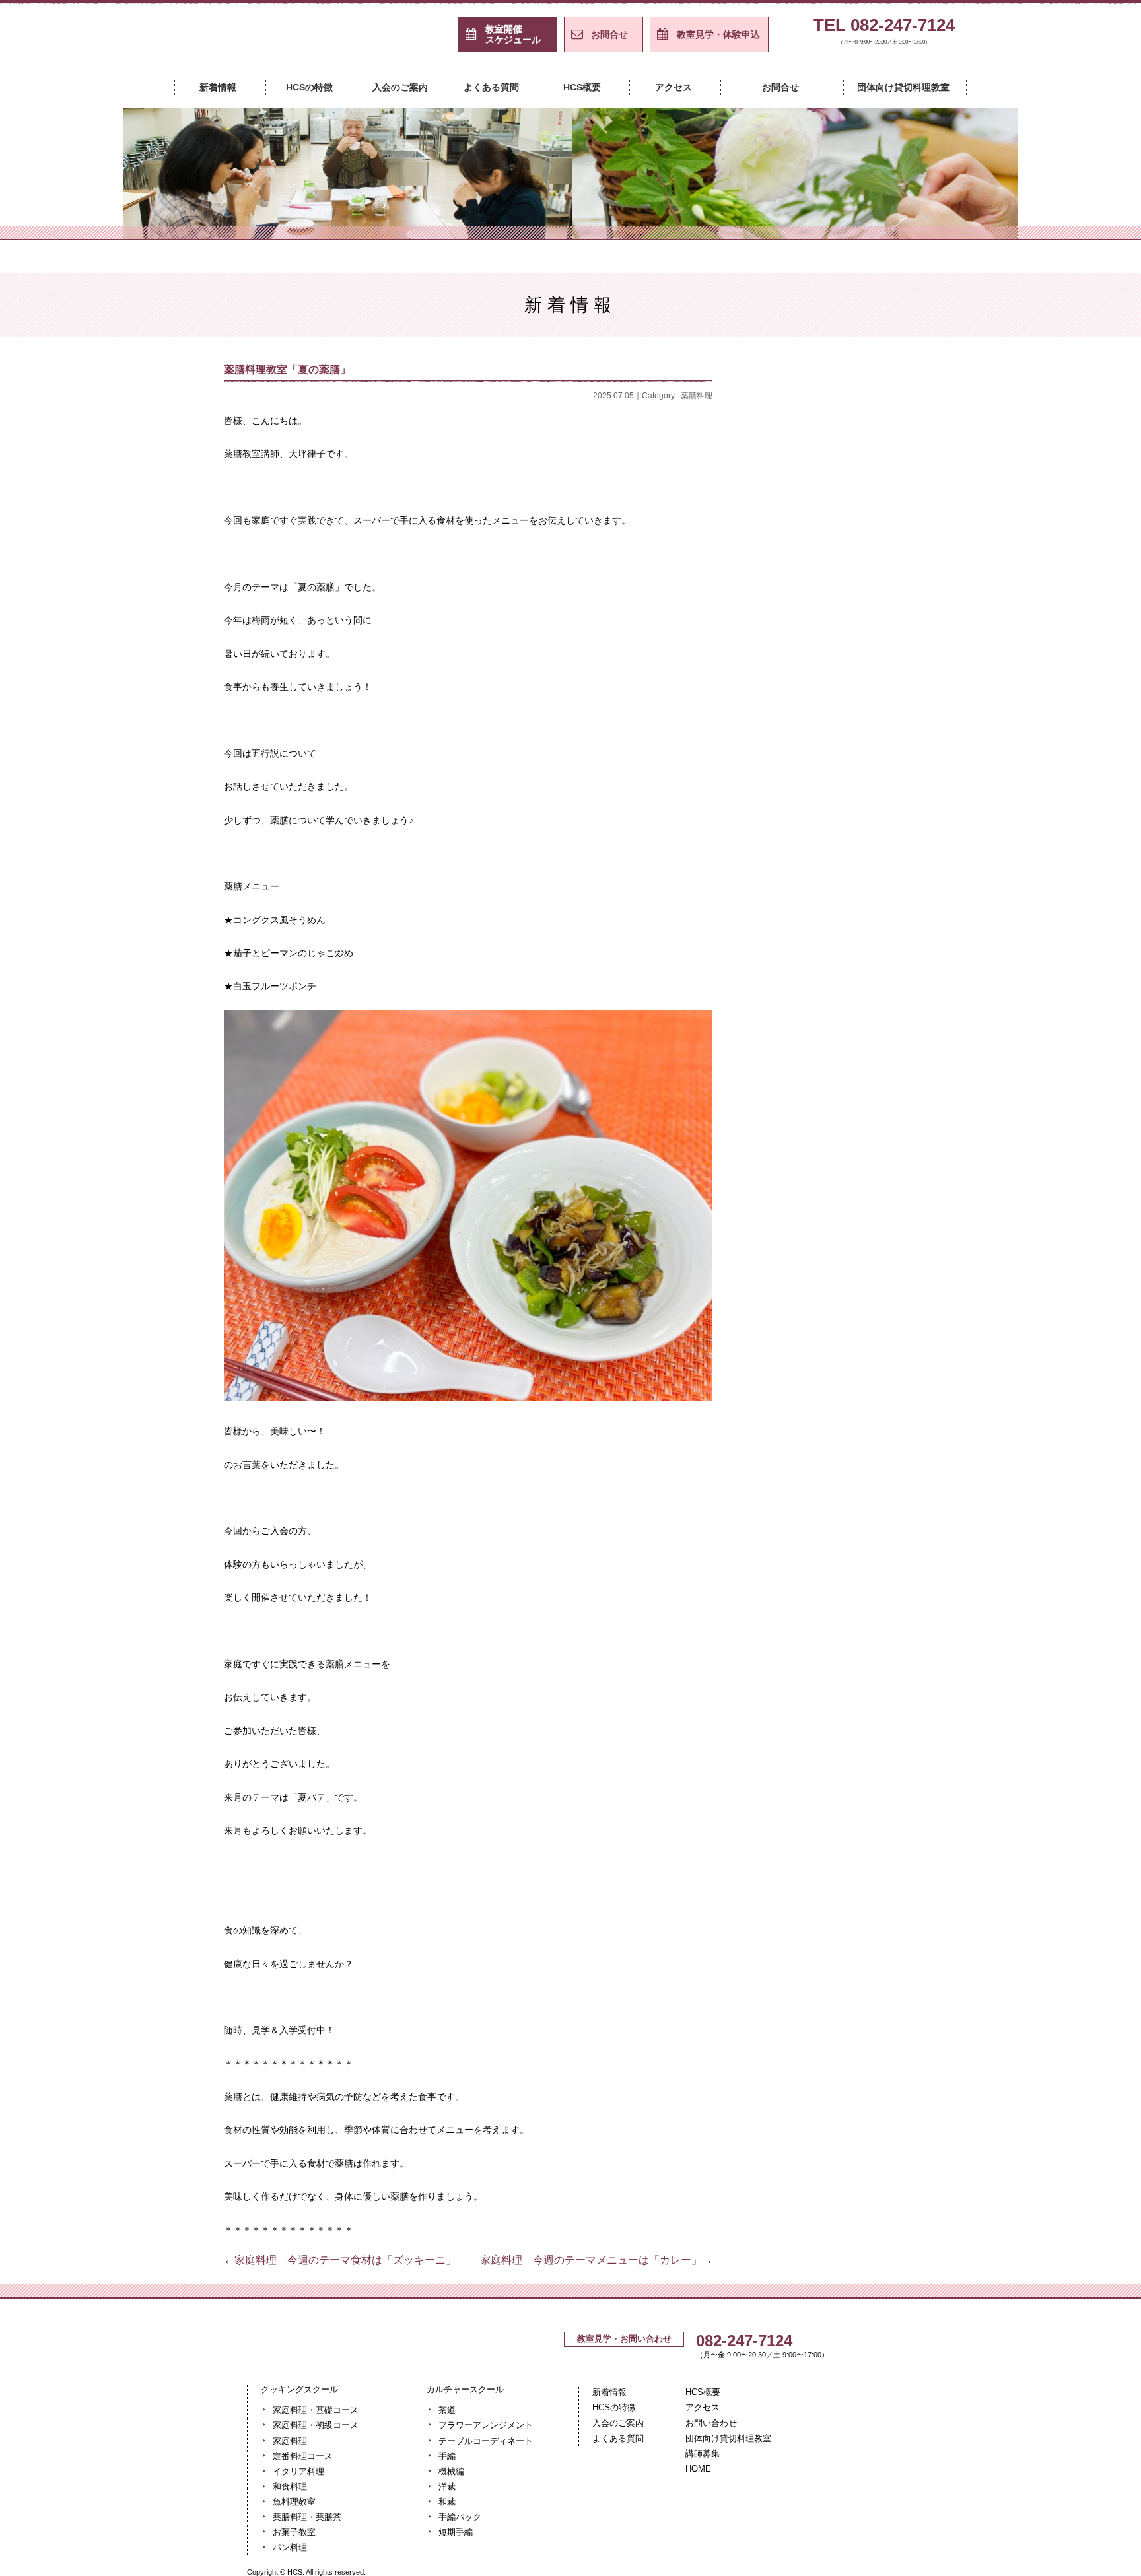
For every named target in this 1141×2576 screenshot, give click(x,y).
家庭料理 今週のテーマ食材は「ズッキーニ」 (345, 2260)
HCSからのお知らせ (851, 417)
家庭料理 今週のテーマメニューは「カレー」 (591, 2260)
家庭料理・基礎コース (851, 450)
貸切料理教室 (851, 781)
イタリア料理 (851, 582)
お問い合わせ (711, 2423)
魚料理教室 (851, 648)
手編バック (851, 1045)
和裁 (851, 1012)
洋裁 (851, 979)
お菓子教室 (851, 714)
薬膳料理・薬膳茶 (307, 2517)
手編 (851, 913)
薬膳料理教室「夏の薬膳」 (293, 369)
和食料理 (851, 615)
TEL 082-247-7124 (884, 31)
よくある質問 (491, 87)
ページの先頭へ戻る (843, 2285)
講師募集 (703, 2454)
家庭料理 (851, 516)
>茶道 (851, 814)
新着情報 (218, 87)
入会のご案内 (400, 87)
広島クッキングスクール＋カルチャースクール (287, 42)
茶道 (447, 2410)
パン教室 (851, 748)
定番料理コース (851, 549)
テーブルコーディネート (851, 880)
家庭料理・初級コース (851, 483)
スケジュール (513, 34)
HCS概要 (582, 87)
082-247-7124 (744, 2341)
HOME (698, 2469)
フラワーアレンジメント (851, 847)
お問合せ (609, 34)
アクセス (674, 87)
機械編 (851, 946)
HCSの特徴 (309, 87)
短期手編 (851, 1078)
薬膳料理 (697, 396)
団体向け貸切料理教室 (903, 87)
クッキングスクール (444, 221)
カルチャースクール (697, 221)
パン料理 (290, 2547)
